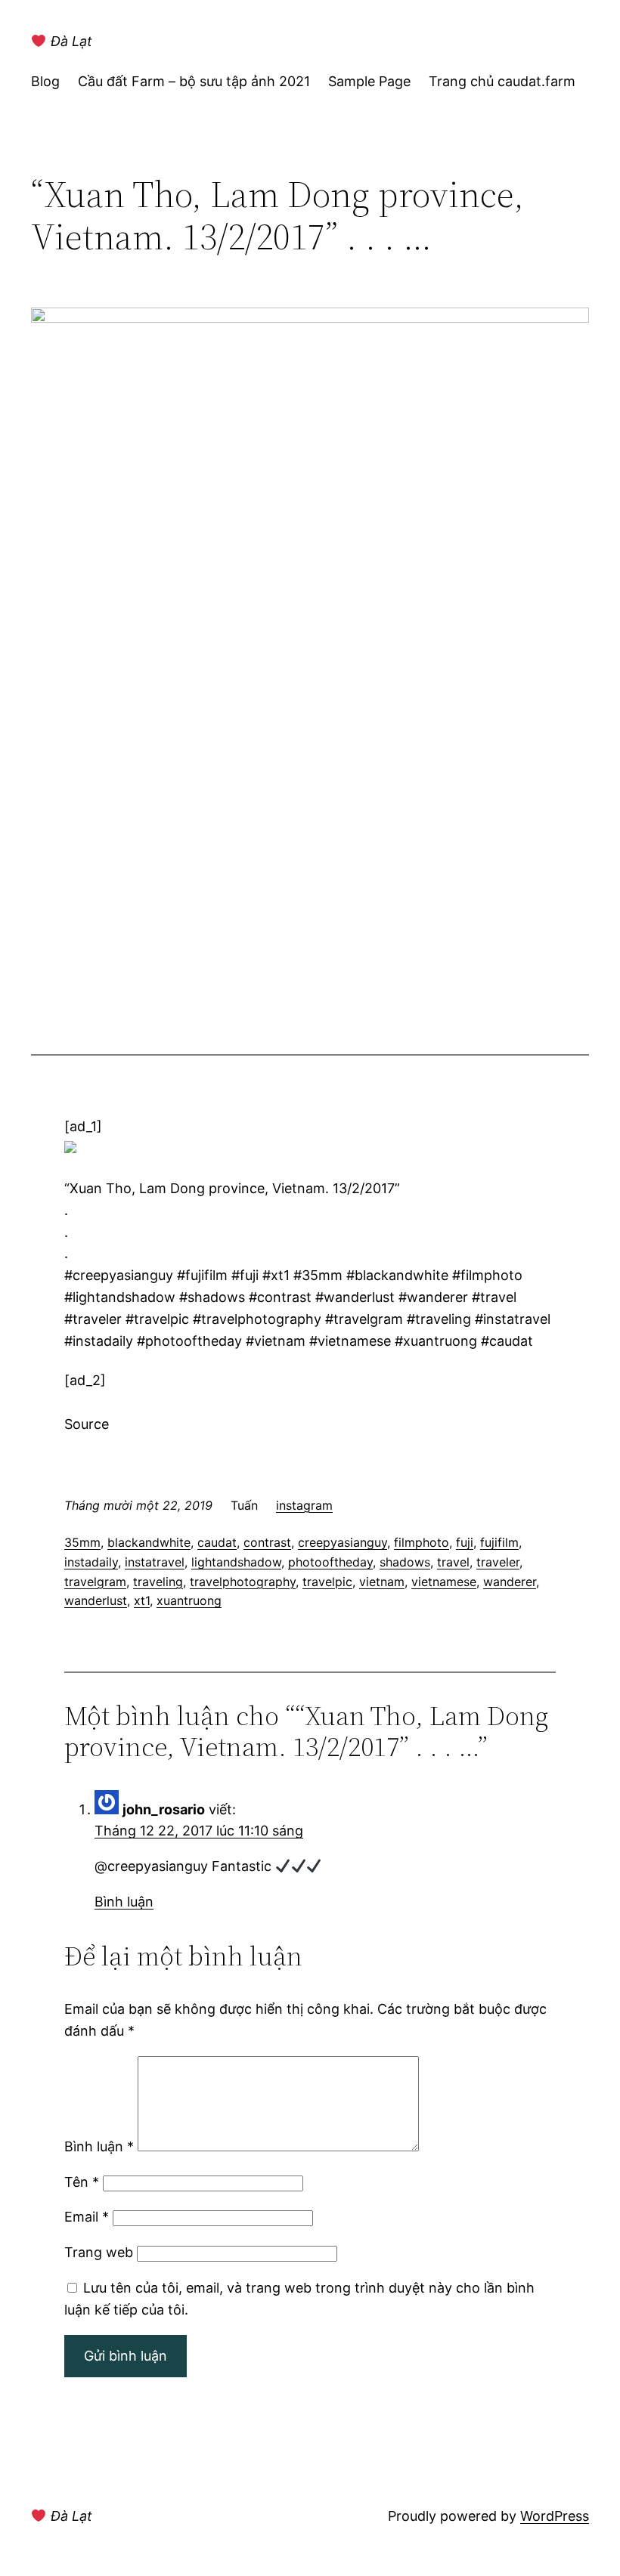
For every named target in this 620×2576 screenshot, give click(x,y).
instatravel (155, 1562)
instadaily (91, 1562)
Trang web (99, 2252)
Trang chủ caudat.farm (502, 81)
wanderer (510, 1582)
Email (87, 2217)
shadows (405, 1562)
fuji (465, 1542)
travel (453, 1562)
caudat (217, 1542)
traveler (498, 1562)
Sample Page (369, 81)
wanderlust (96, 1600)
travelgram (95, 1582)
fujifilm (499, 1542)
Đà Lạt (70, 41)
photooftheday (330, 1562)
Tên (82, 2182)
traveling (158, 1582)
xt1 (142, 1600)
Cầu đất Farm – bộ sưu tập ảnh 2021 (194, 81)
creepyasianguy (343, 1542)
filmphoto (422, 1542)
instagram (304, 1505)
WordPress (555, 2516)
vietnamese (444, 1582)
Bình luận (124, 1902)
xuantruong (189, 1600)
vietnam (382, 1582)
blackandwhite (149, 1542)
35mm (82, 1542)
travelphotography (243, 1582)
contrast (267, 1542)
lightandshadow (236, 1562)
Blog (45, 81)
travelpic (327, 1582)
